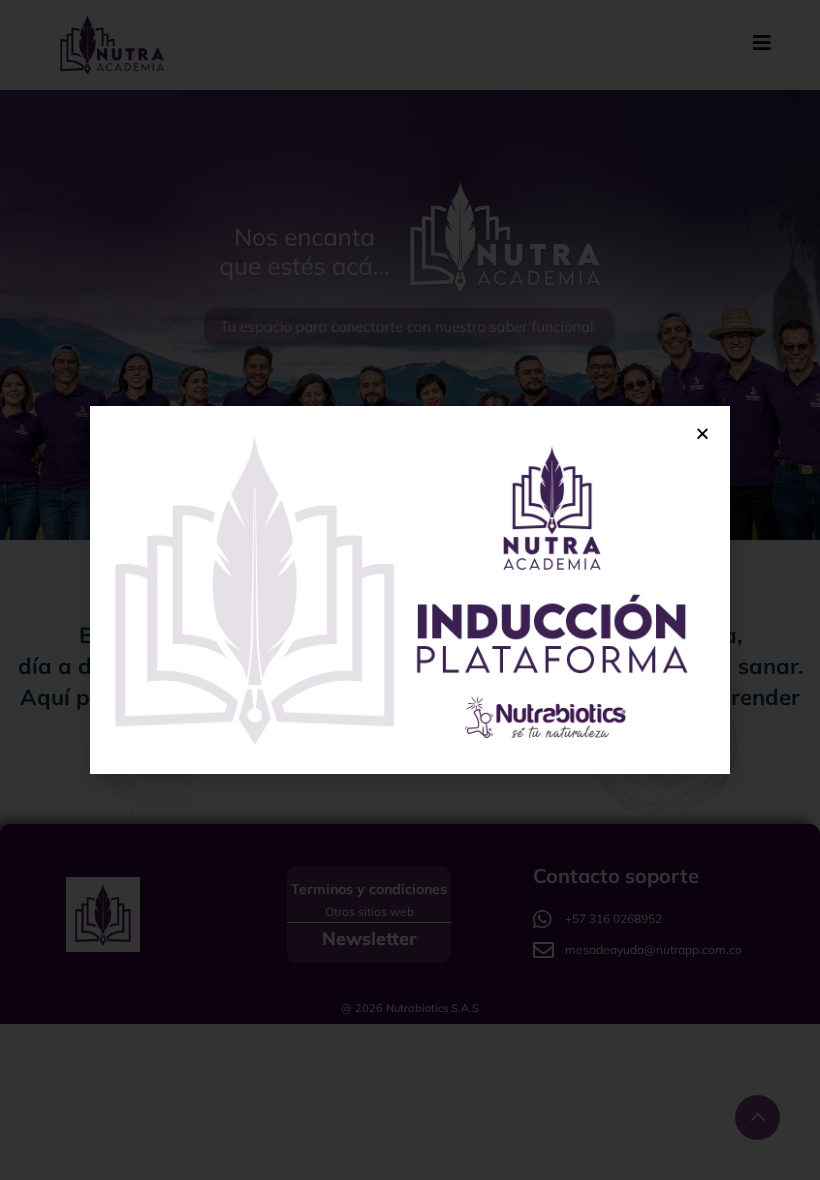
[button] (702, 433)
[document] (410, 590)
